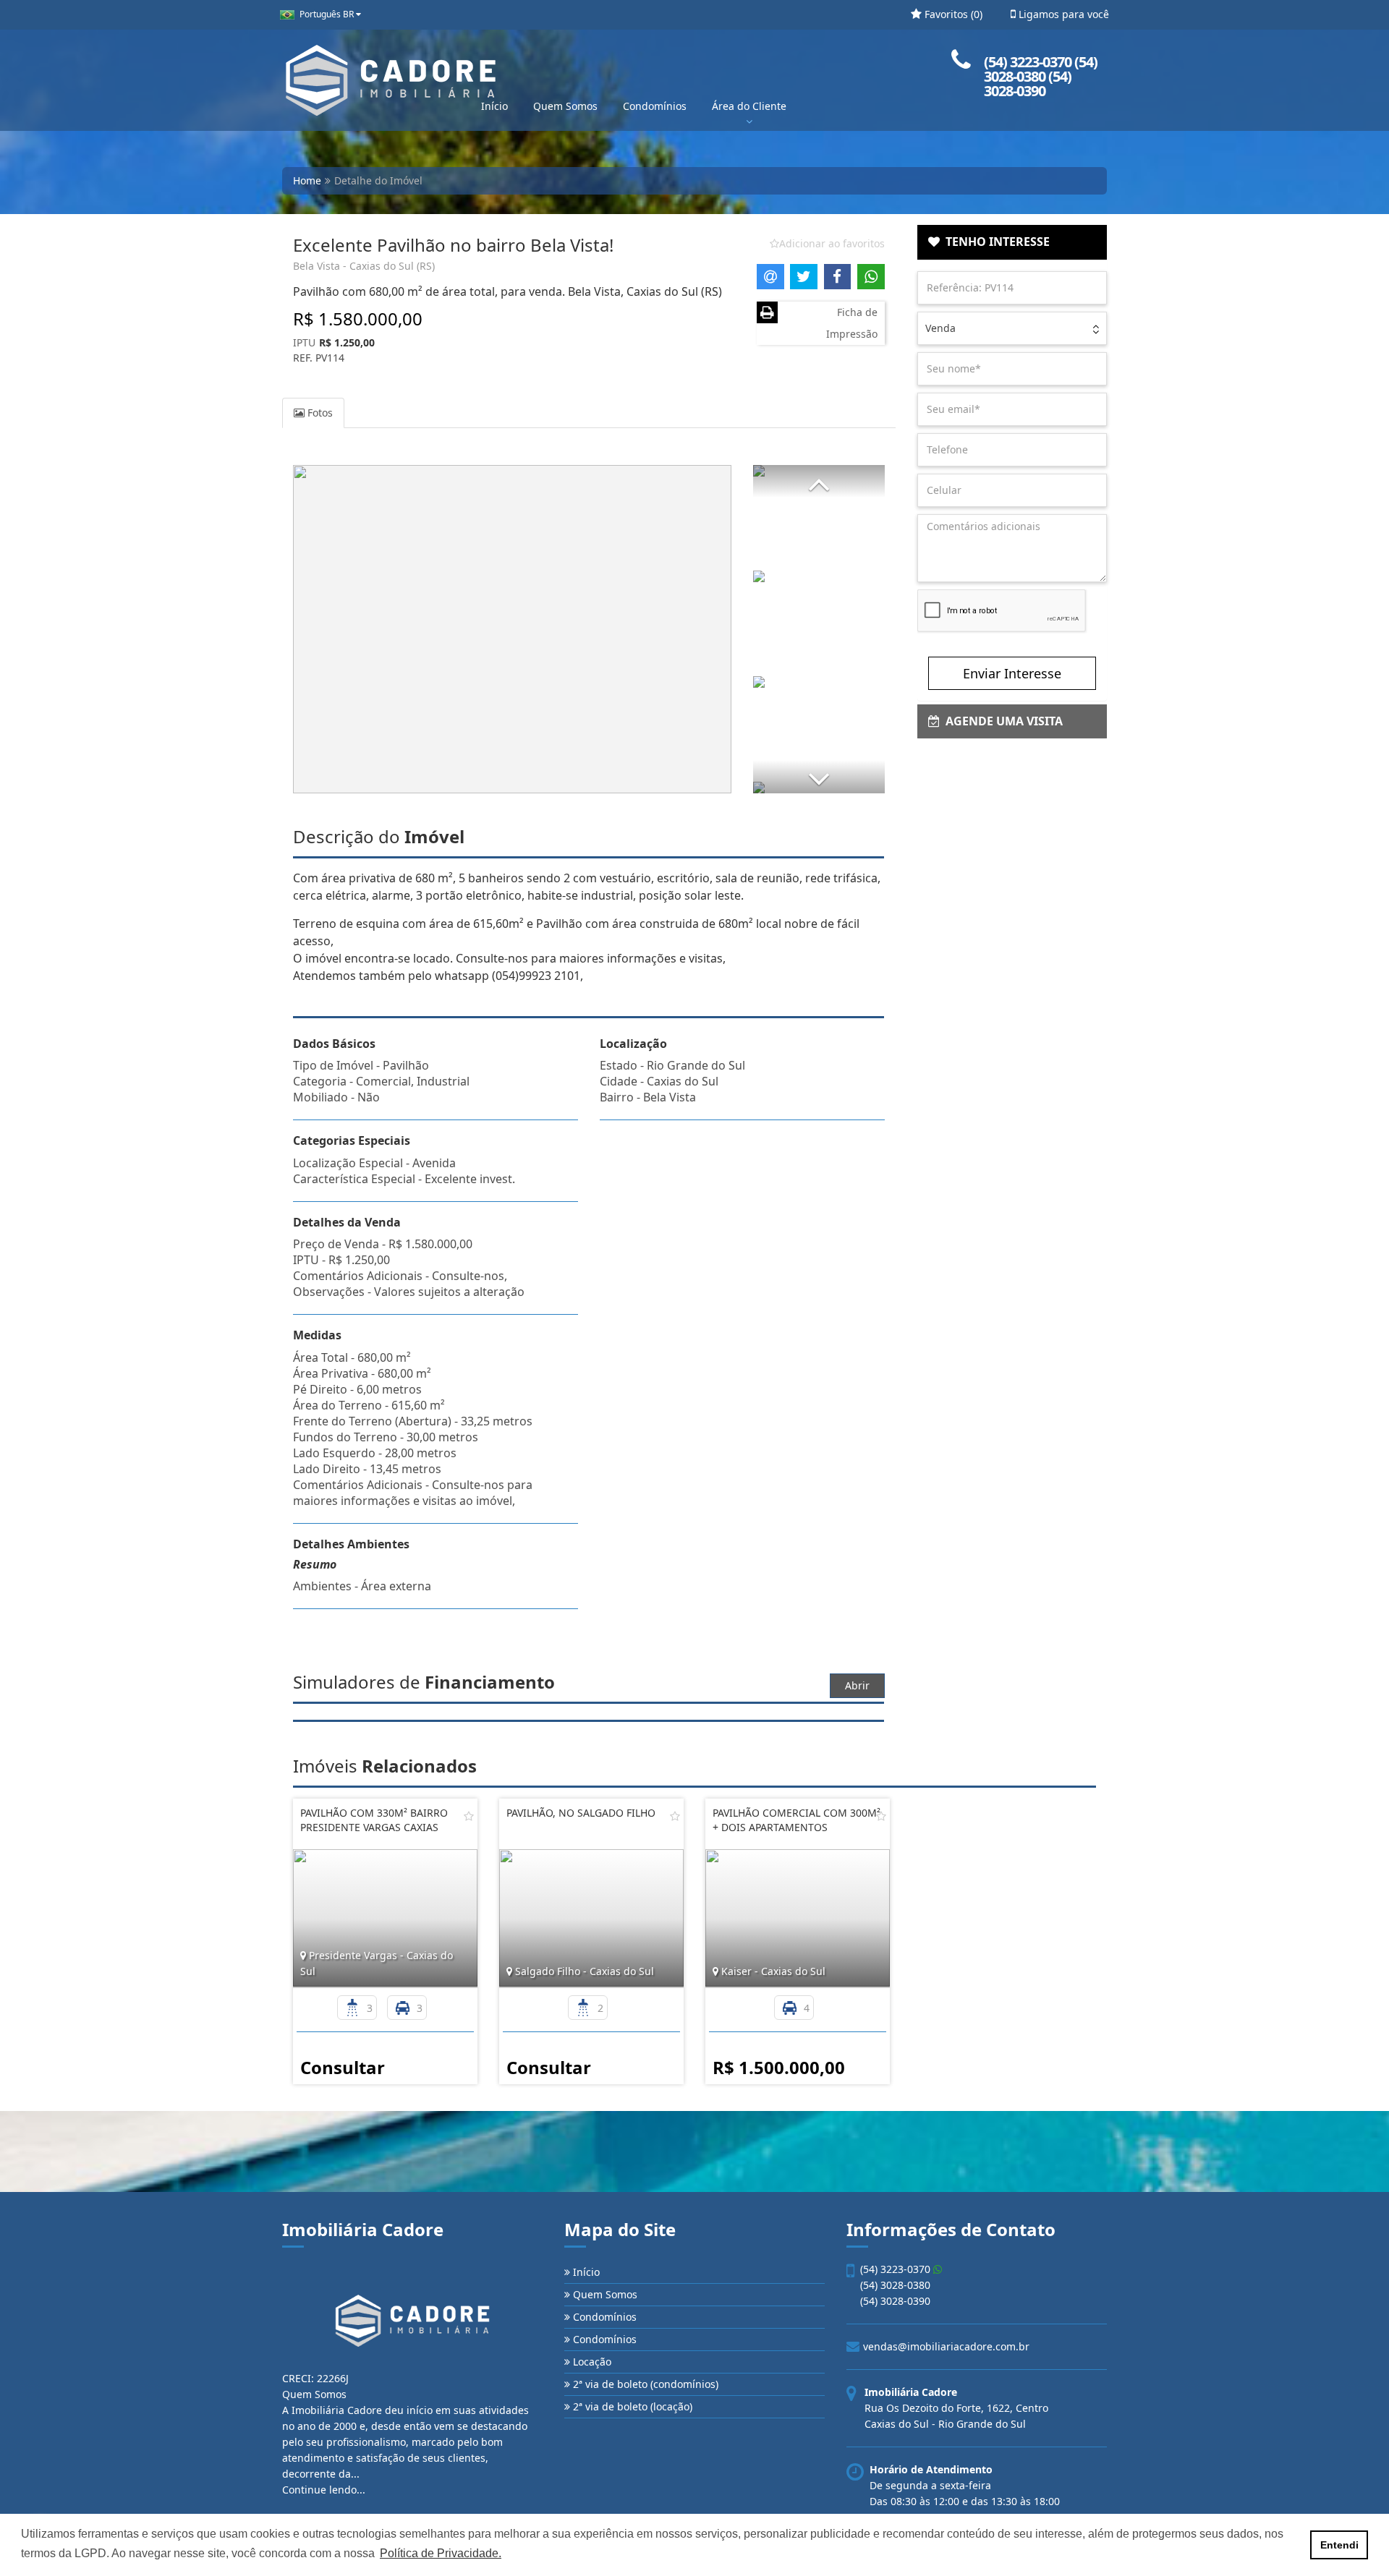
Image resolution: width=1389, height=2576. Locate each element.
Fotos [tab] (319, 413)
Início (494, 106)
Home (307, 180)
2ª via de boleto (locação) (631, 2406)
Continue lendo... (324, 2490)
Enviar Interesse (1012, 673)
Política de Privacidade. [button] (441, 2553)
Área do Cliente (749, 106)
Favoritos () (952, 14)
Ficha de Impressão (852, 323)
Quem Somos (565, 106)
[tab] (1012, 242)
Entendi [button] (1339, 2545)
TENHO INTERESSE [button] (995, 242)
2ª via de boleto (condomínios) (644, 2384)
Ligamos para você (1062, 14)
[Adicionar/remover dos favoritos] (469, 1816)
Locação (591, 2362)
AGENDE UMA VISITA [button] (1001, 721)
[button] (819, 481)
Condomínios (655, 106)
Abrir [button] (857, 1685)
